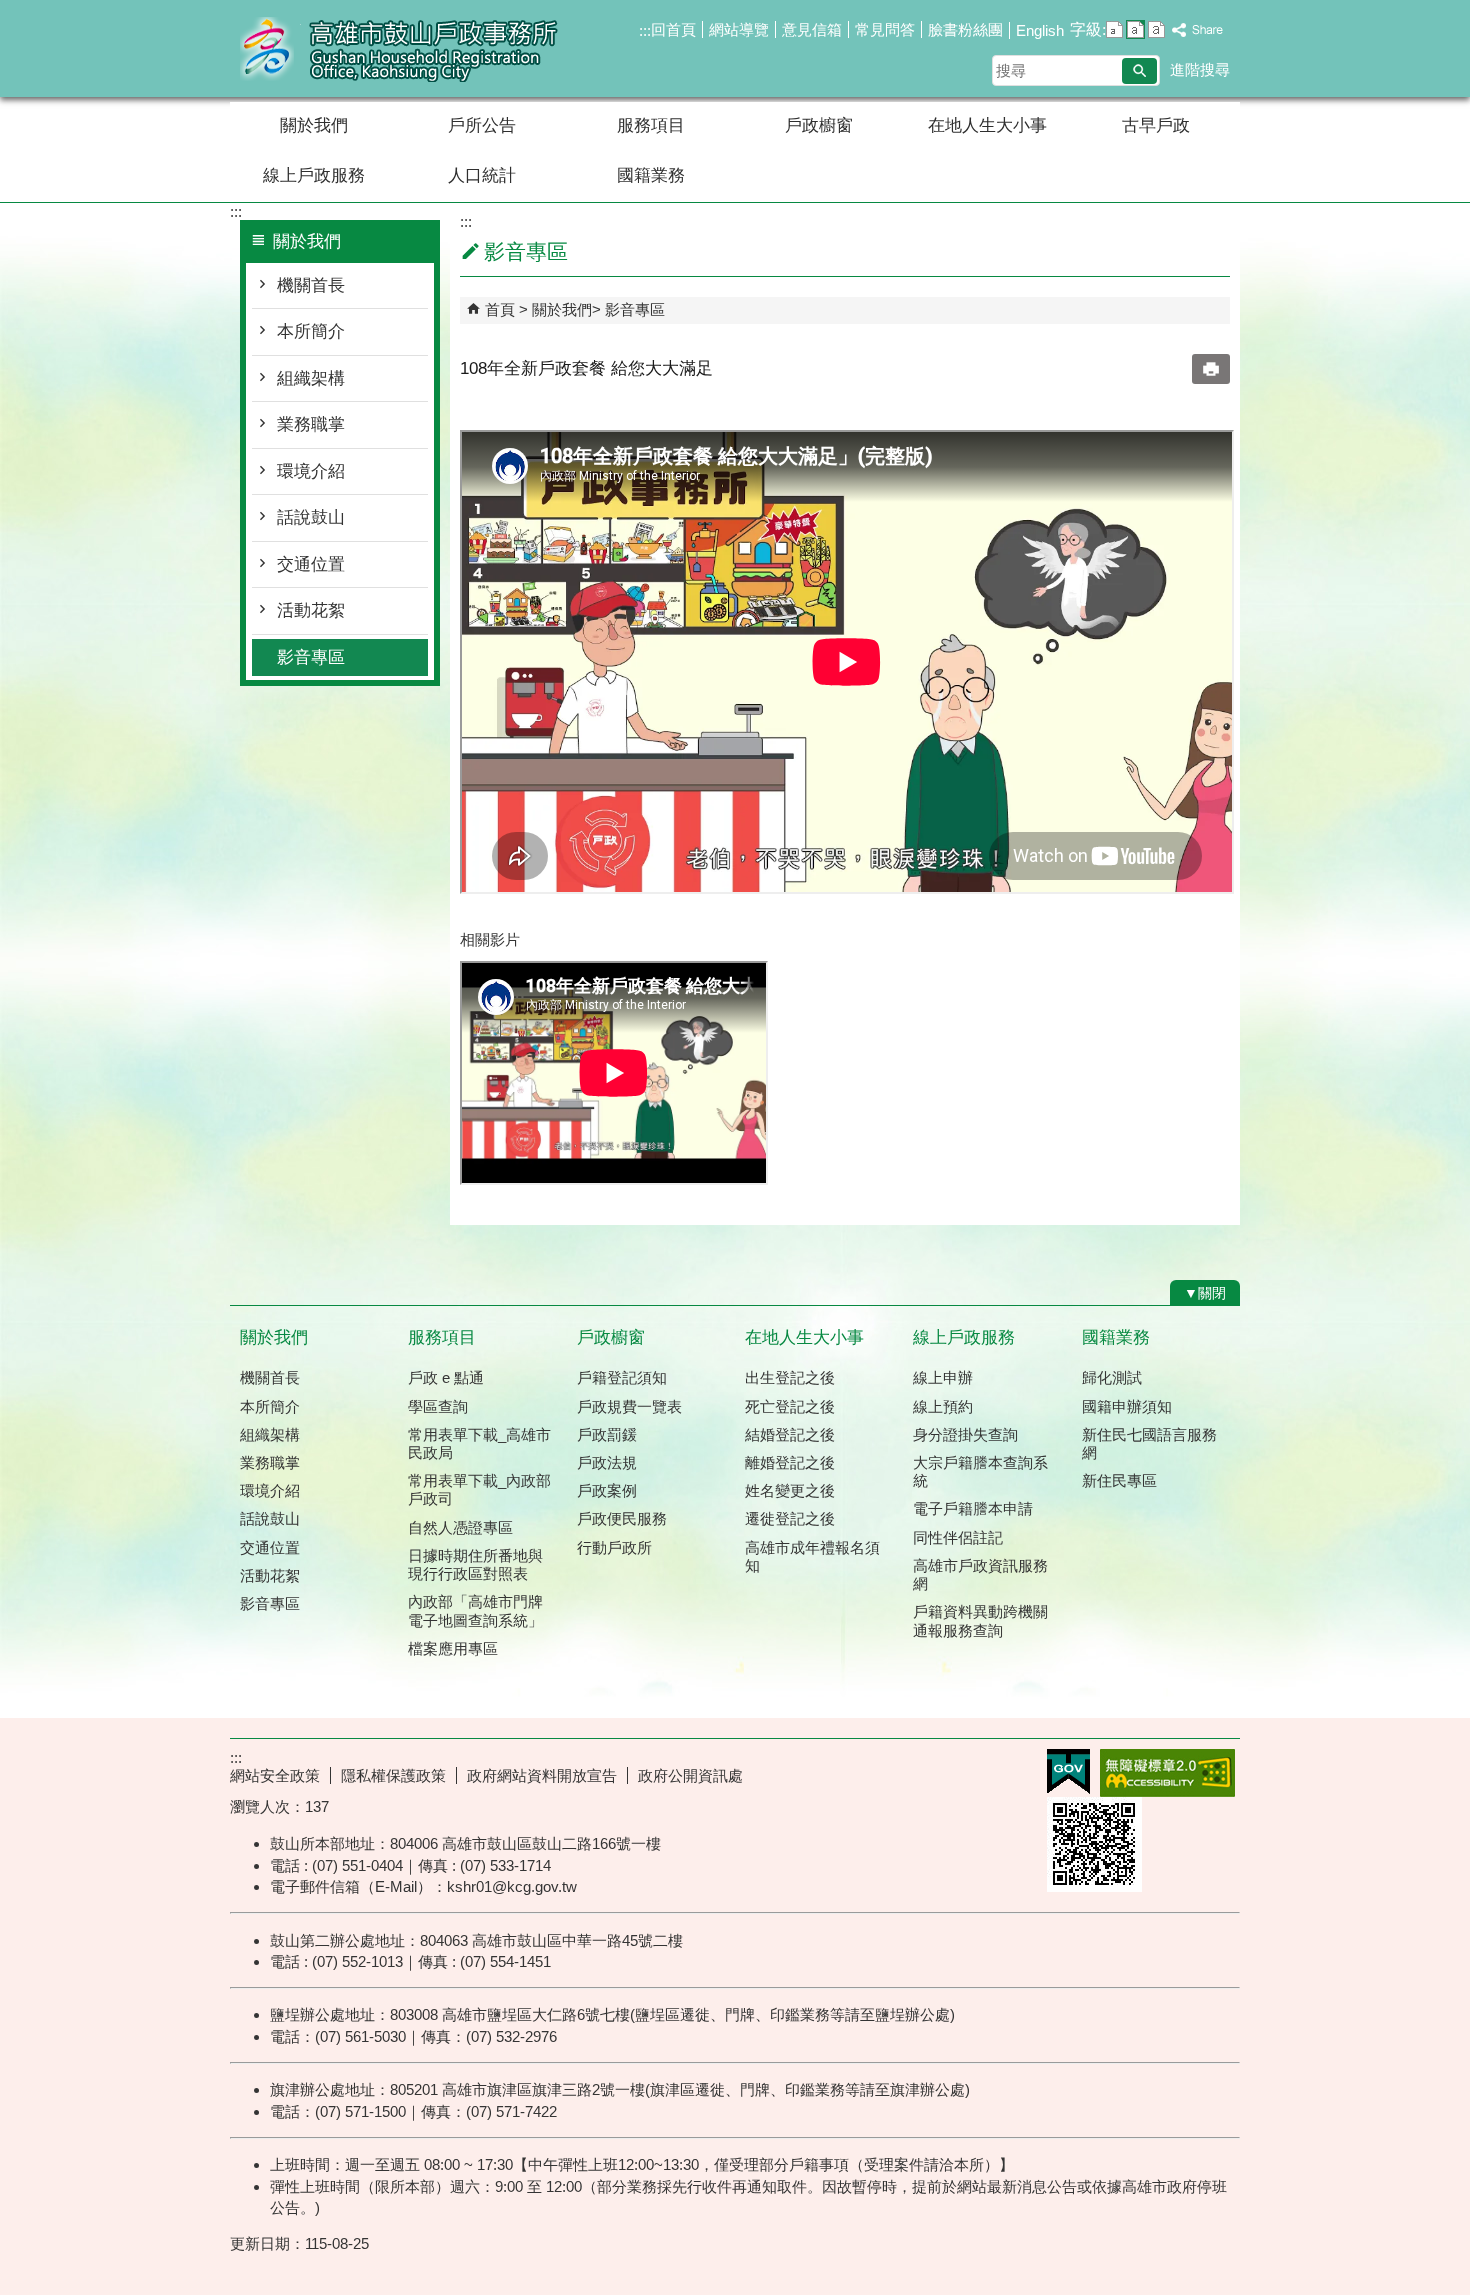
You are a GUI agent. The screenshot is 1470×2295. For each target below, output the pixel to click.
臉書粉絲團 (965, 29)
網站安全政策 (275, 1775)
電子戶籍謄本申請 (973, 1508)
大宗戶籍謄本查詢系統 (980, 1471)
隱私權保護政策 (393, 1775)
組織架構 (311, 378)
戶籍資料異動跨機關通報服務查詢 (980, 1620)
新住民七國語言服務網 (1149, 1443)
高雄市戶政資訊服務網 (980, 1574)
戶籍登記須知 (622, 1377)
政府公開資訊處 (690, 1775)
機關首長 (311, 285)
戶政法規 (607, 1462)
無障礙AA (1167, 1773)
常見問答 (885, 29)
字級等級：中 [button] (1135, 29)
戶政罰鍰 (607, 1434)
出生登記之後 (790, 1377)
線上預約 (943, 1406)
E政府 (1068, 1771)
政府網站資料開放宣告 (542, 1775)
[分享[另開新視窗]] (1198, 30)
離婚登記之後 (790, 1462)
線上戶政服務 (314, 175)
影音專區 (311, 657)
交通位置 (311, 564)
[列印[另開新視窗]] (1211, 369)
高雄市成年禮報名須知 (812, 1556)
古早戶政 (1156, 125)
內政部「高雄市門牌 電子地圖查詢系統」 (475, 1610)
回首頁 (673, 29)
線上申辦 (943, 1377)
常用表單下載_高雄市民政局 (479, 1443)
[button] (1139, 71)
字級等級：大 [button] (1156, 29)
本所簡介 (311, 331)
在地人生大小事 (987, 125)
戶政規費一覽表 (629, 1406)
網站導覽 (739, 29)
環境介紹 (311, 471)
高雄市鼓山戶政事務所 (399, 48)
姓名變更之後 (790, 1490)
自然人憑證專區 (460, 1527)
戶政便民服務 (622, 1518)
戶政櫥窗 (819, 125)
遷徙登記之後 (790, 1518)
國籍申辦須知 (1127, 1406)
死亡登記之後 (790, 1406)
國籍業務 (651, 175)
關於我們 (314, 125)
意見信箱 (812, 29)
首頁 (500, 309)
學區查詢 (438, 1406)
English (1040, 30)
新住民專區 (1119, 1480)
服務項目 (651, 125)
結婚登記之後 (790, 1434)
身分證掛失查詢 (965, 1434)
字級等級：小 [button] (1114, 29)
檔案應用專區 (453, 1648)
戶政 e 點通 (446, 1377)
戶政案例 (607, 1490)
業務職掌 (311, 424)
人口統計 (482, 175)
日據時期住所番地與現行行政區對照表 (475, 1564)
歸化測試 (1112, 1377)
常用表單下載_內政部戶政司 (479, 1489)
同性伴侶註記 (958, 1537)
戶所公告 (482, 125)
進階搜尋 (1200, 69)
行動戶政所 (614, 1547)
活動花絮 (311, 610)
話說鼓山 (311, 517)
